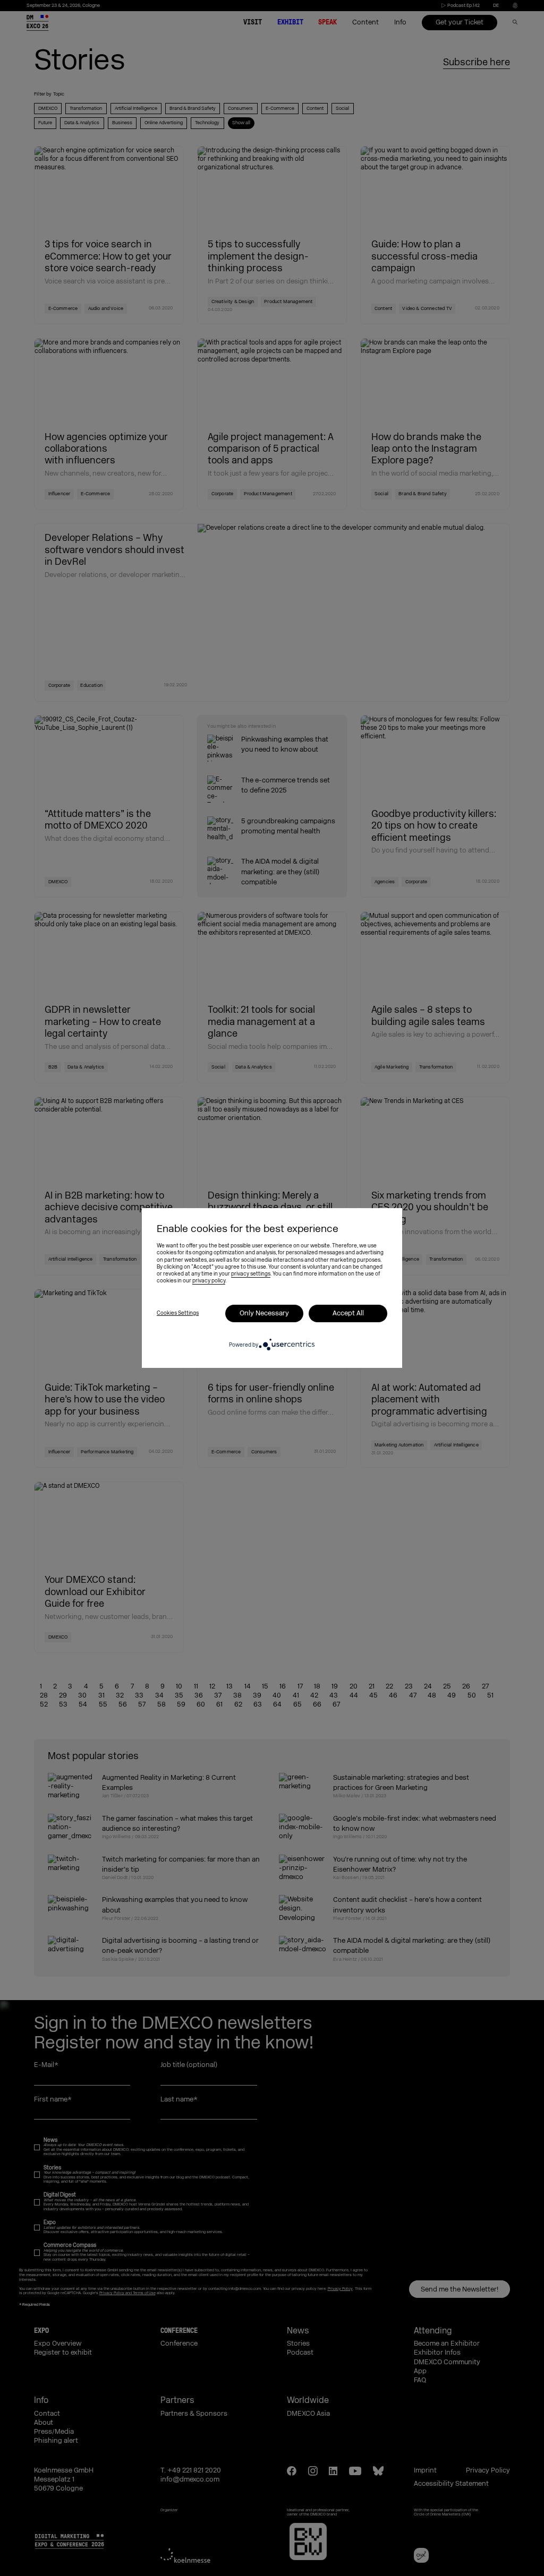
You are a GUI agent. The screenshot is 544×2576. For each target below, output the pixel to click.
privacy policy (209, 1281)
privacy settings (251, 1274)
